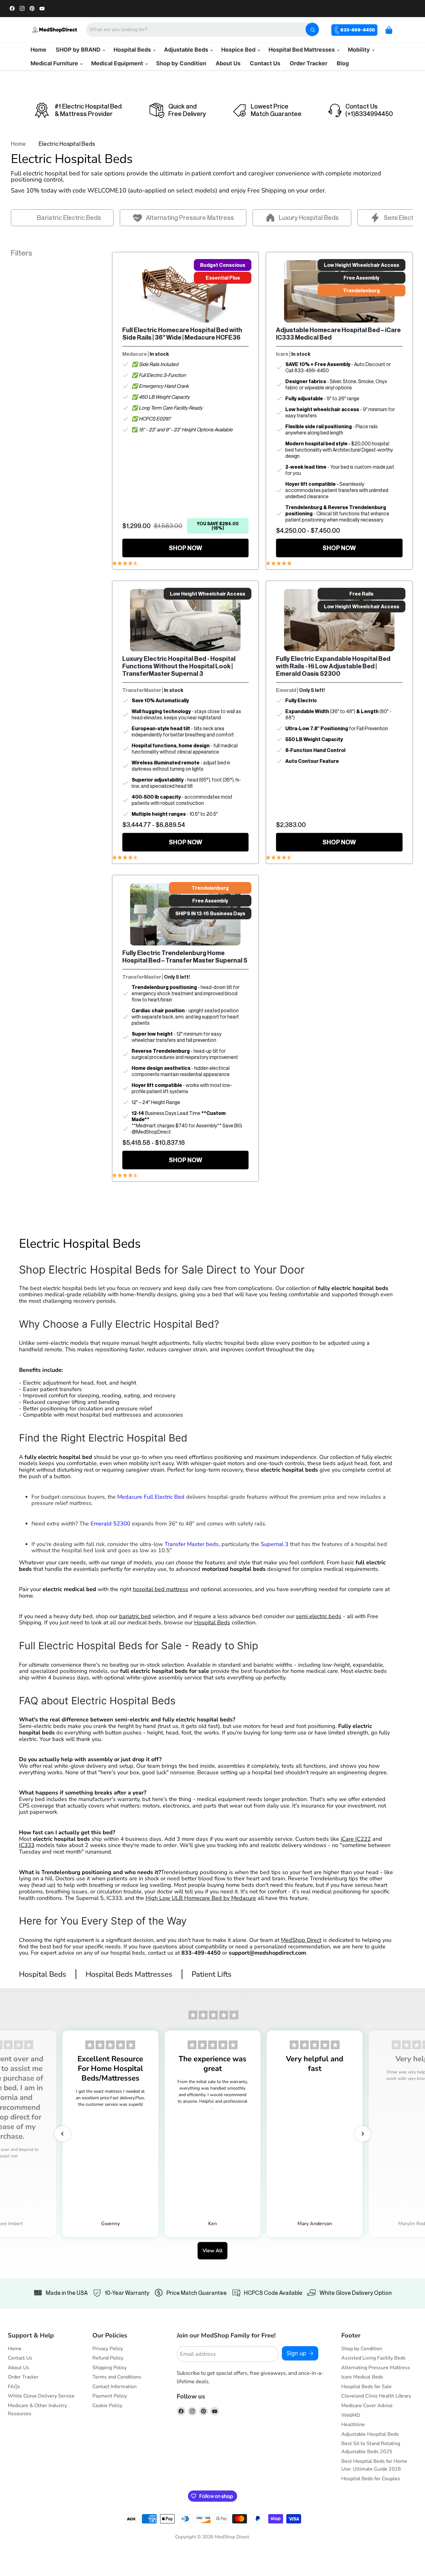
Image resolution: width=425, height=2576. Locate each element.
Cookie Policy (107, 2406)
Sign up (296, 2353)
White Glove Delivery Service (41, 2396)
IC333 (27, 1845)
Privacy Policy (108, 2349)
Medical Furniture (55, 63)
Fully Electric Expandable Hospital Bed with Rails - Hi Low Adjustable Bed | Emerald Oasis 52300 (333, 666)
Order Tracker (308, 63)
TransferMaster (142, 690)
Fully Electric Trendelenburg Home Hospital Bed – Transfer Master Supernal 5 (185, 957)
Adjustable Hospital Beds (370, 2434)
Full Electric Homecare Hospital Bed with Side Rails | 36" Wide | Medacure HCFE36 (182, 334)
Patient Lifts (212, 1974)
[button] (63, 2134)
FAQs (14, 2387)
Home (38, 50)
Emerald (286, 690)
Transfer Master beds (192, 1544)
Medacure (135, 354)
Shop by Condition (181, 63)
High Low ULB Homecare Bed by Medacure (201, 1898)
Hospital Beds (133, 50)
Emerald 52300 (110, 1524)
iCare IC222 (356, 1839)
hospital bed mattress (161, 1589)
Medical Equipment (118, 63)
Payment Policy (110, 2396)
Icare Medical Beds (362, 2377)
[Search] (312, 29)
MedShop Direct (301, 1940)
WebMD (351, 2415)
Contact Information (114, 2387)
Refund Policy (108, 2358)
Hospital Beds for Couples (371, 2479)
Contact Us (265, 63)
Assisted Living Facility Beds (374, 2358)
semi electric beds (319, 1616)
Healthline (353, 2425)
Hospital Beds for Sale (367, 2387)
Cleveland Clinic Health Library (376, 2396)
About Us (228, 63)
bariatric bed (135, 1616)
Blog (343, 63)
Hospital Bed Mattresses (302, 50)
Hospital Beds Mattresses (129, 1974)
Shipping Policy (110, 2368)
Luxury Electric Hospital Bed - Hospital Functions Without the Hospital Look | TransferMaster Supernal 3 (179, 666)
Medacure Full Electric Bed (151, 1497)
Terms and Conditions (117, 2377)
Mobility (360, 50)
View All (213, 2251)
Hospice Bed (239, 50)
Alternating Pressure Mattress (376, 2368)
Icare (282, 354)
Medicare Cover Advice (367, 2406)
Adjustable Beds (187, 50)
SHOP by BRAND (79, 50)
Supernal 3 (275, 1544)
